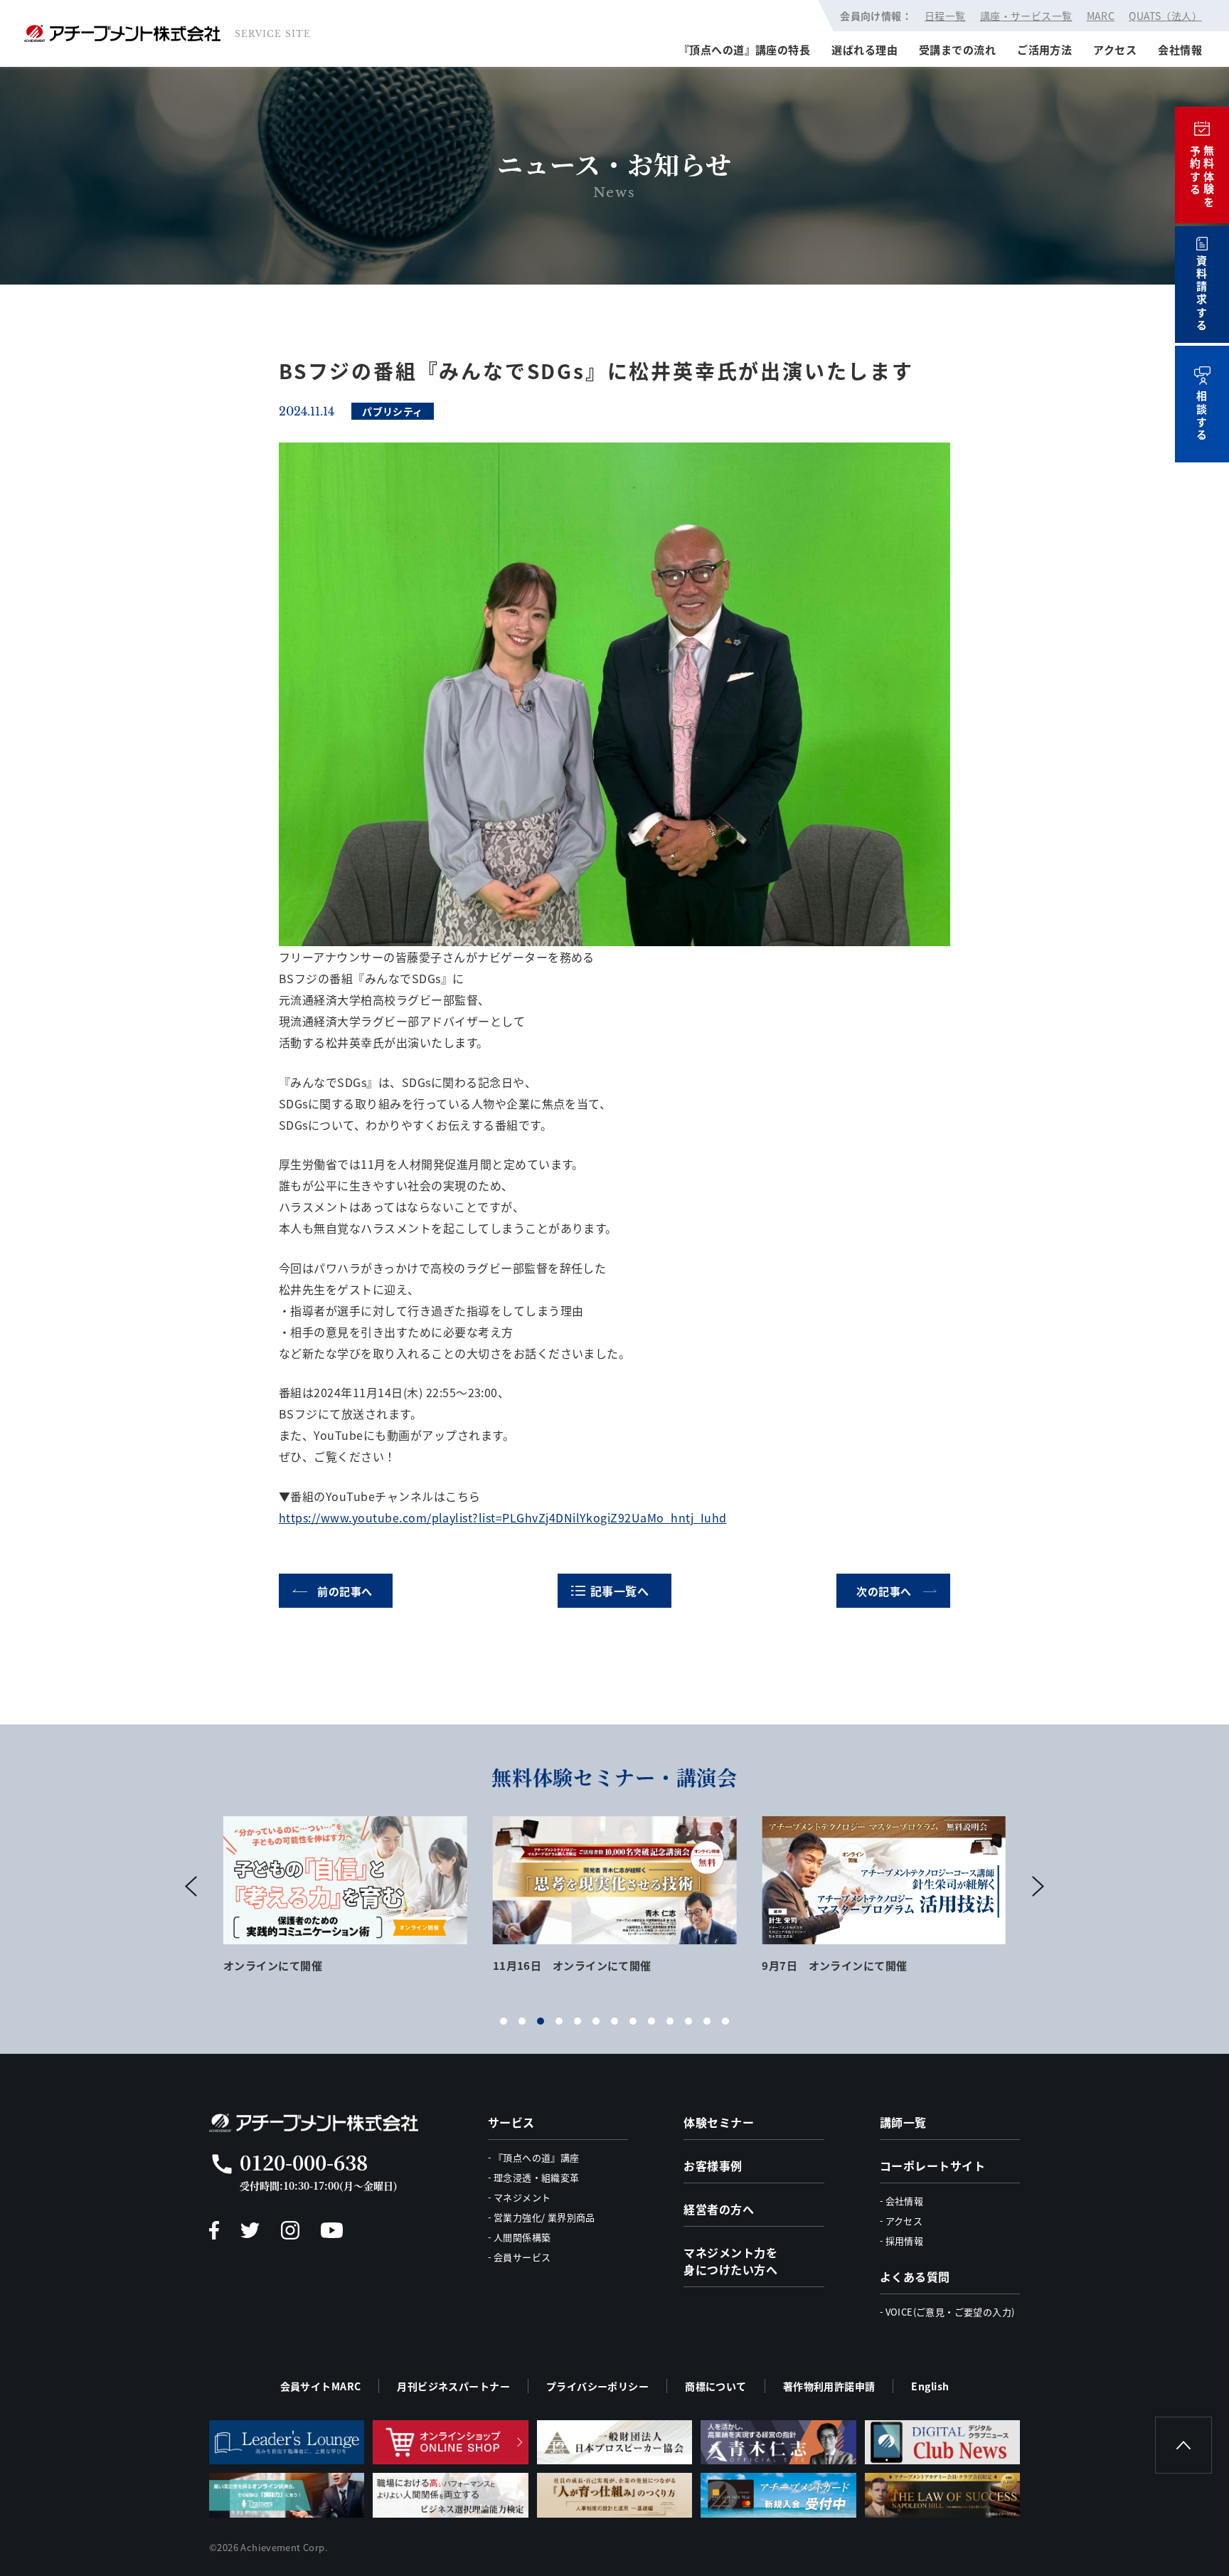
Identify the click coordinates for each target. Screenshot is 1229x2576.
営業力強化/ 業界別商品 (544, 2217)
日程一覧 (945, 16)
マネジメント (522, 2197)
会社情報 (1180, 49)
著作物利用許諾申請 (829, 2386)
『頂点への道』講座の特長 (744, 49)
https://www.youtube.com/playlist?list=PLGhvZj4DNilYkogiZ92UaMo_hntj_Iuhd (503, 1517)
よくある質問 (915, 2276)
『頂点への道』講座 (537, 2157)
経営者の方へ (719, 2209)
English (930, 2386)
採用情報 (905, 2241)
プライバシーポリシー (597, 2386)
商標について (716, 2386)
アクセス (1115, 49)
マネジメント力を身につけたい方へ (730, 2261)
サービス (511, 2122)
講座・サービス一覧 (1026, 16)
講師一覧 (903, 2122)
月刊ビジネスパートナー (453, 2386)
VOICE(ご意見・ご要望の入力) (950, 2312)
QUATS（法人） (1165, 16)
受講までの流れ (957, 49)
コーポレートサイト (932, 2166)
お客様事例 (713, 2166)
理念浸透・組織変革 (537, 2177)
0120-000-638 (304, 2162)
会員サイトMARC (321, 2386)
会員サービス (522, 2257)
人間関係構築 (522, 2237)
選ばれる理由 (864, 49)
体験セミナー (719, 2122)
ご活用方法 (1044, 49)
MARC (1101, 16)
